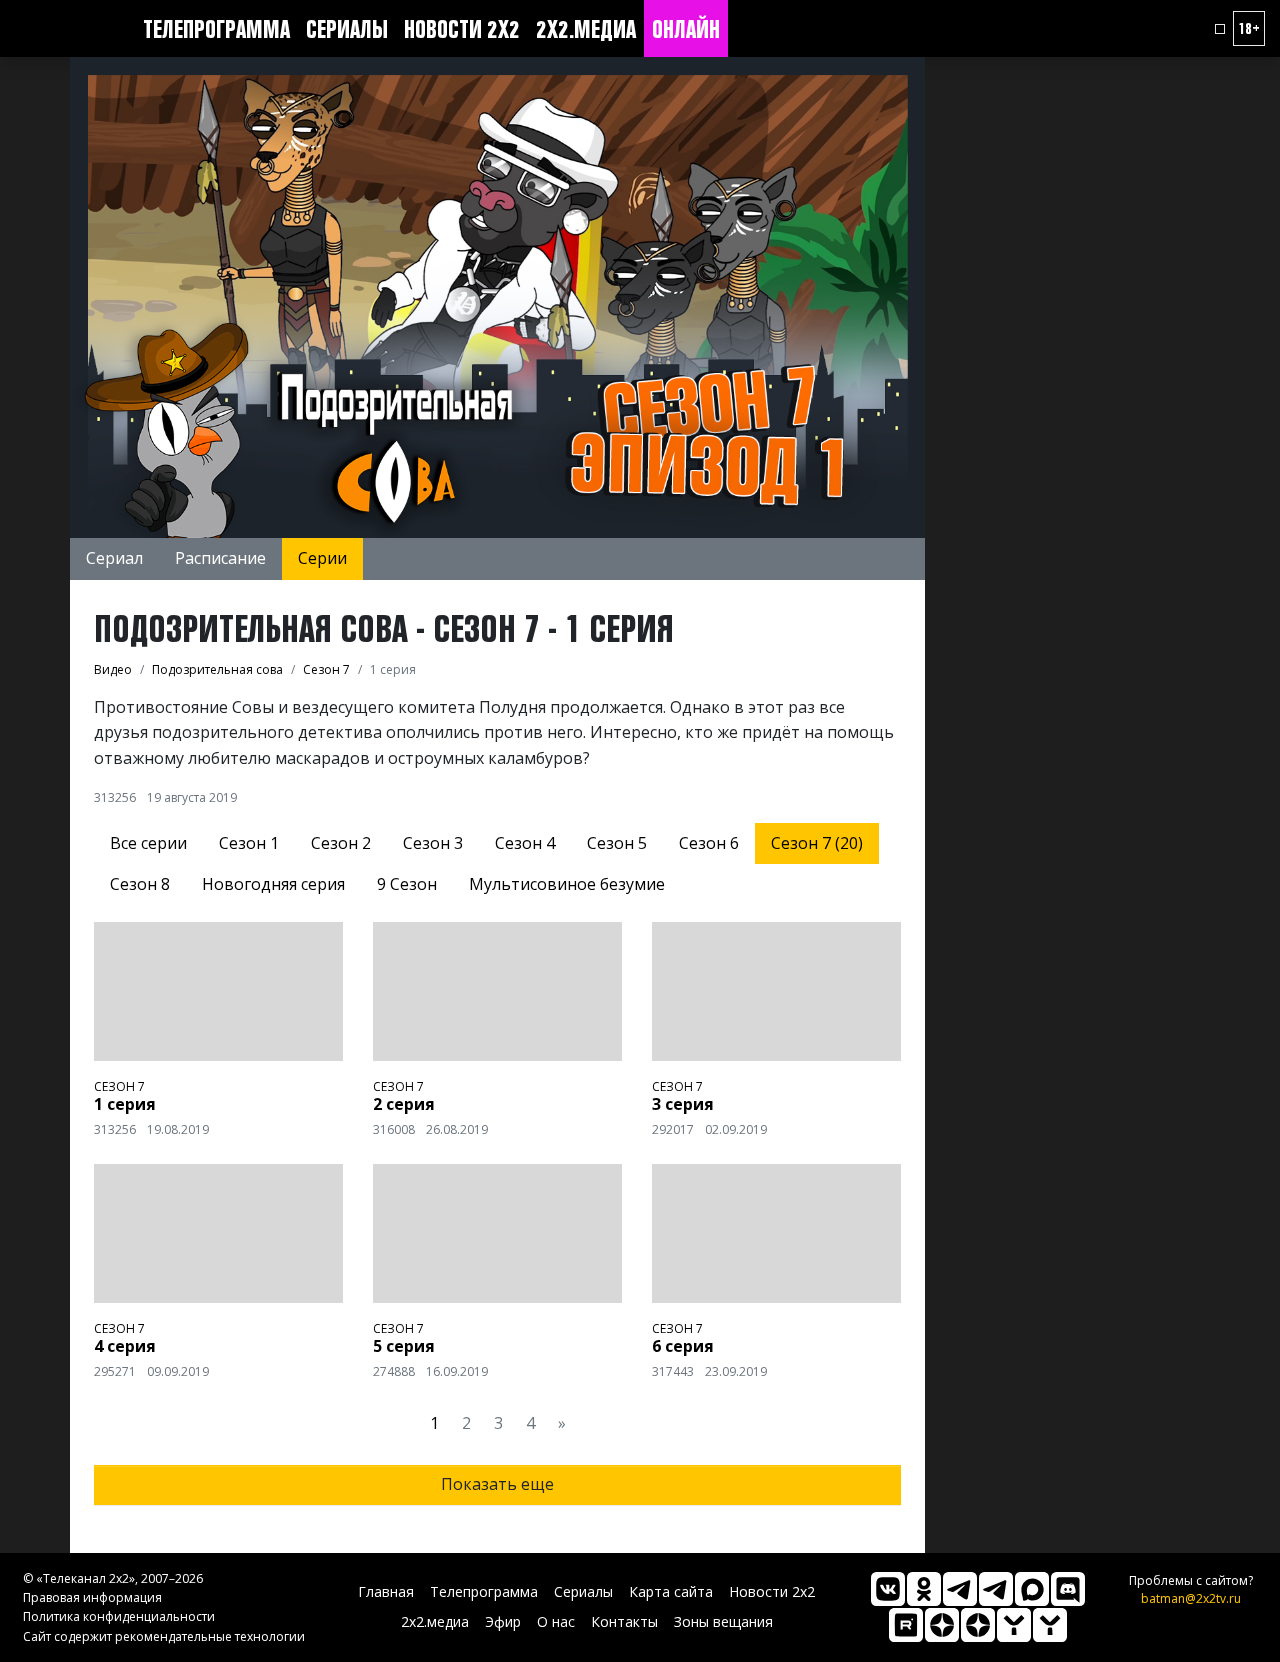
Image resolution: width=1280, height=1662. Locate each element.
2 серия (404, 1104)
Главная (386, 1591)
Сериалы (347, 29)
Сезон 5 (617, 843)
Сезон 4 (525, 843)
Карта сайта (671, 1591)
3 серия (683, 1104)
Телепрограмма (216, 29)
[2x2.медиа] (996, 1589)
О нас (556, 1621)
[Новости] (1050, 1625)
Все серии (148, 843)
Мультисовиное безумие (567, 884)
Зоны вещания (723, 1621)
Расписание (220, 558)
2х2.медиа (586, 29)
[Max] (1032, 1589)
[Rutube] (906, 1625)
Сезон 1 (249, 843)
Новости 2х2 (462, 29)
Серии (322, 558)
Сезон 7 (119, 1086)
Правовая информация (92, 1597)
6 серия (683, 1346)
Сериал (114, 558)
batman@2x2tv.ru (1191, 1598)
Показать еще (497, 1484)
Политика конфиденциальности (119, 1616)
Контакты (624, 1621)
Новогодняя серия (273, 884)
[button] (1220, 29)
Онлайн (686, 29)
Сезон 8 (140, 884)
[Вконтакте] (888, 1589)
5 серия (404, 1346)
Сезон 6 (709, 843)
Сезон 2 (341, 843)
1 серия (125, 1104)
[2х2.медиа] (978, 1625)
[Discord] (1068, 1589)
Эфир (503, 1621)
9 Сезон (407, 884)
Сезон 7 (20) (817, 843)
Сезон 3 (433, 843)
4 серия (125, 1346)
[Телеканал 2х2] (960, 1589)
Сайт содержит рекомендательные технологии (164, 1636)
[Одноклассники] (924, 1589)
